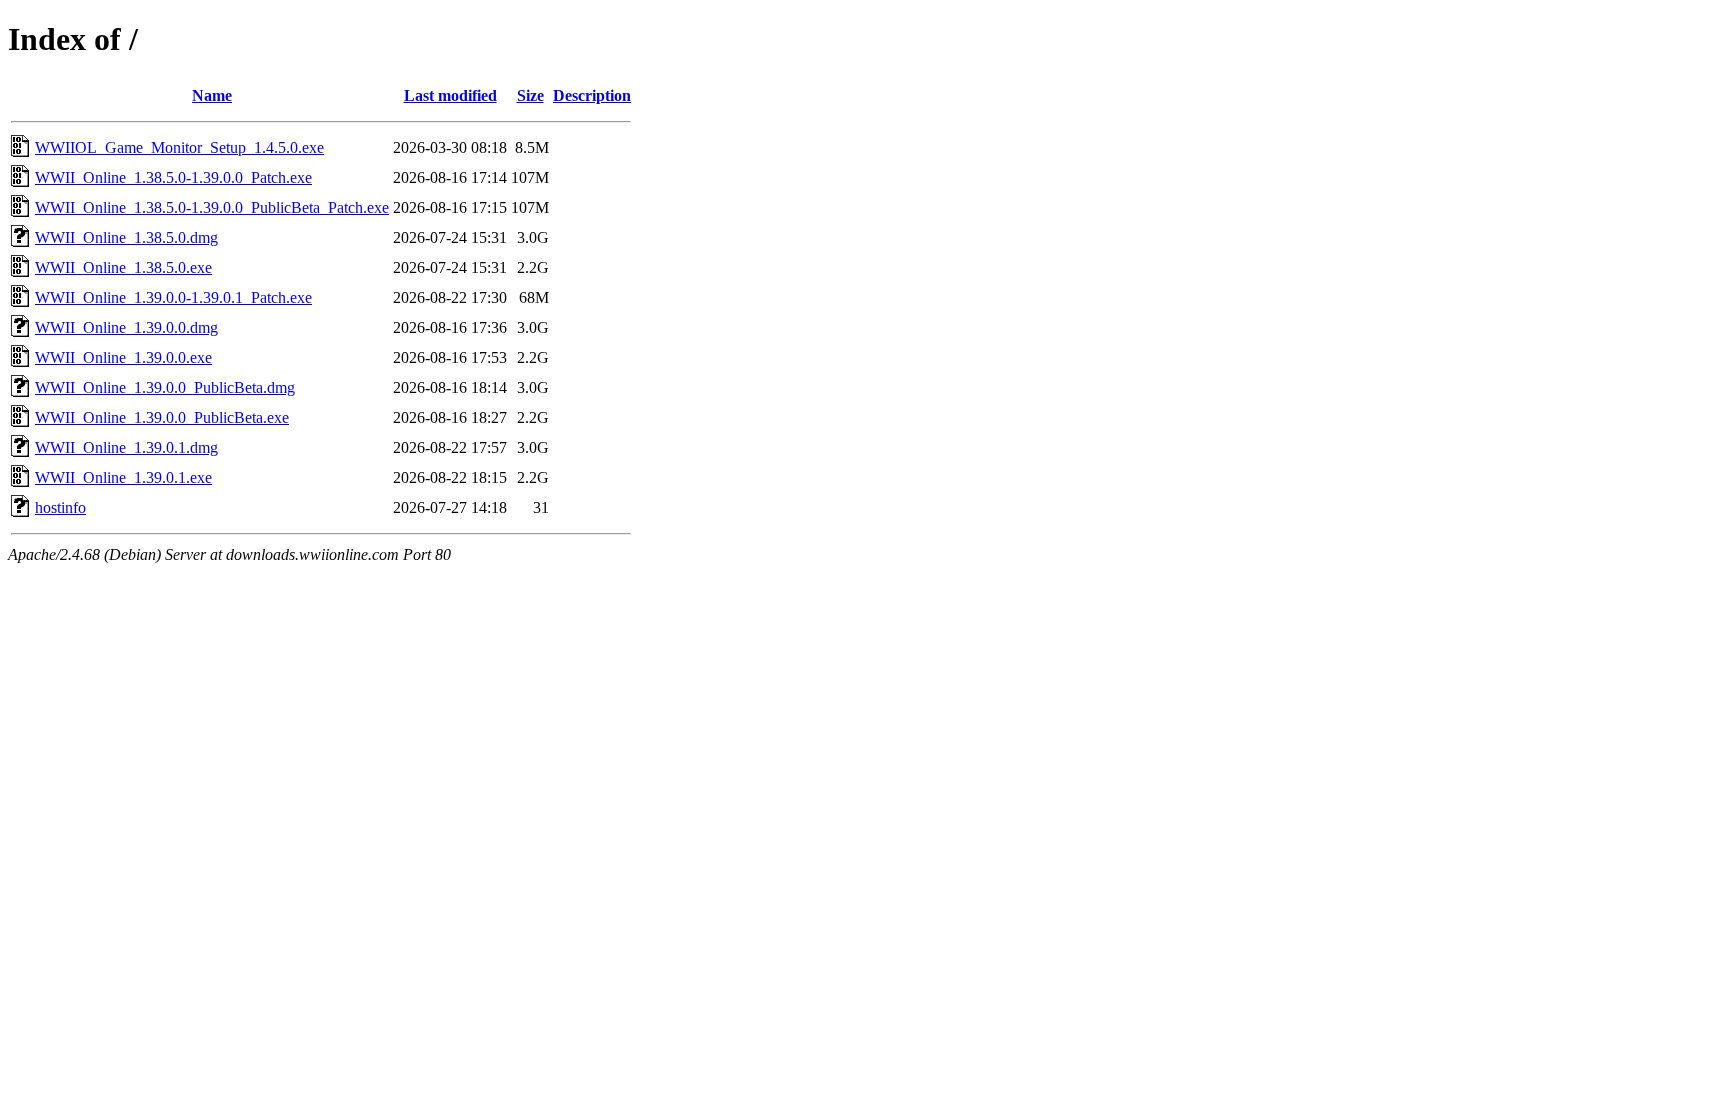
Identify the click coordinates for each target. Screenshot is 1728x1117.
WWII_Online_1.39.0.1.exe (123, 477)
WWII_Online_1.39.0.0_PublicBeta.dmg (165, 387)
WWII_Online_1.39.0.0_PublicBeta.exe (162, 417)
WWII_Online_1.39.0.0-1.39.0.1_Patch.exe (173, 297)
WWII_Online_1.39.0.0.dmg (126, 327)
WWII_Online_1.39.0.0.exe (123, 357)
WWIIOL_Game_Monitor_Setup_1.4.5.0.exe (179, 147)
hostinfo (60, 507)
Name (212, 95)
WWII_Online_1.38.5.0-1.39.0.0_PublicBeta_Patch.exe (212, 207)
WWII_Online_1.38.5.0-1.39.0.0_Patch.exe (173, 177)
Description (592, 95)
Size (530, 95)
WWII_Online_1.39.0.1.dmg (126, 447)
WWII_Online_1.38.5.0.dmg (126, 237)
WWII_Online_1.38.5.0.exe (123, 267)
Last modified (450, 95)
